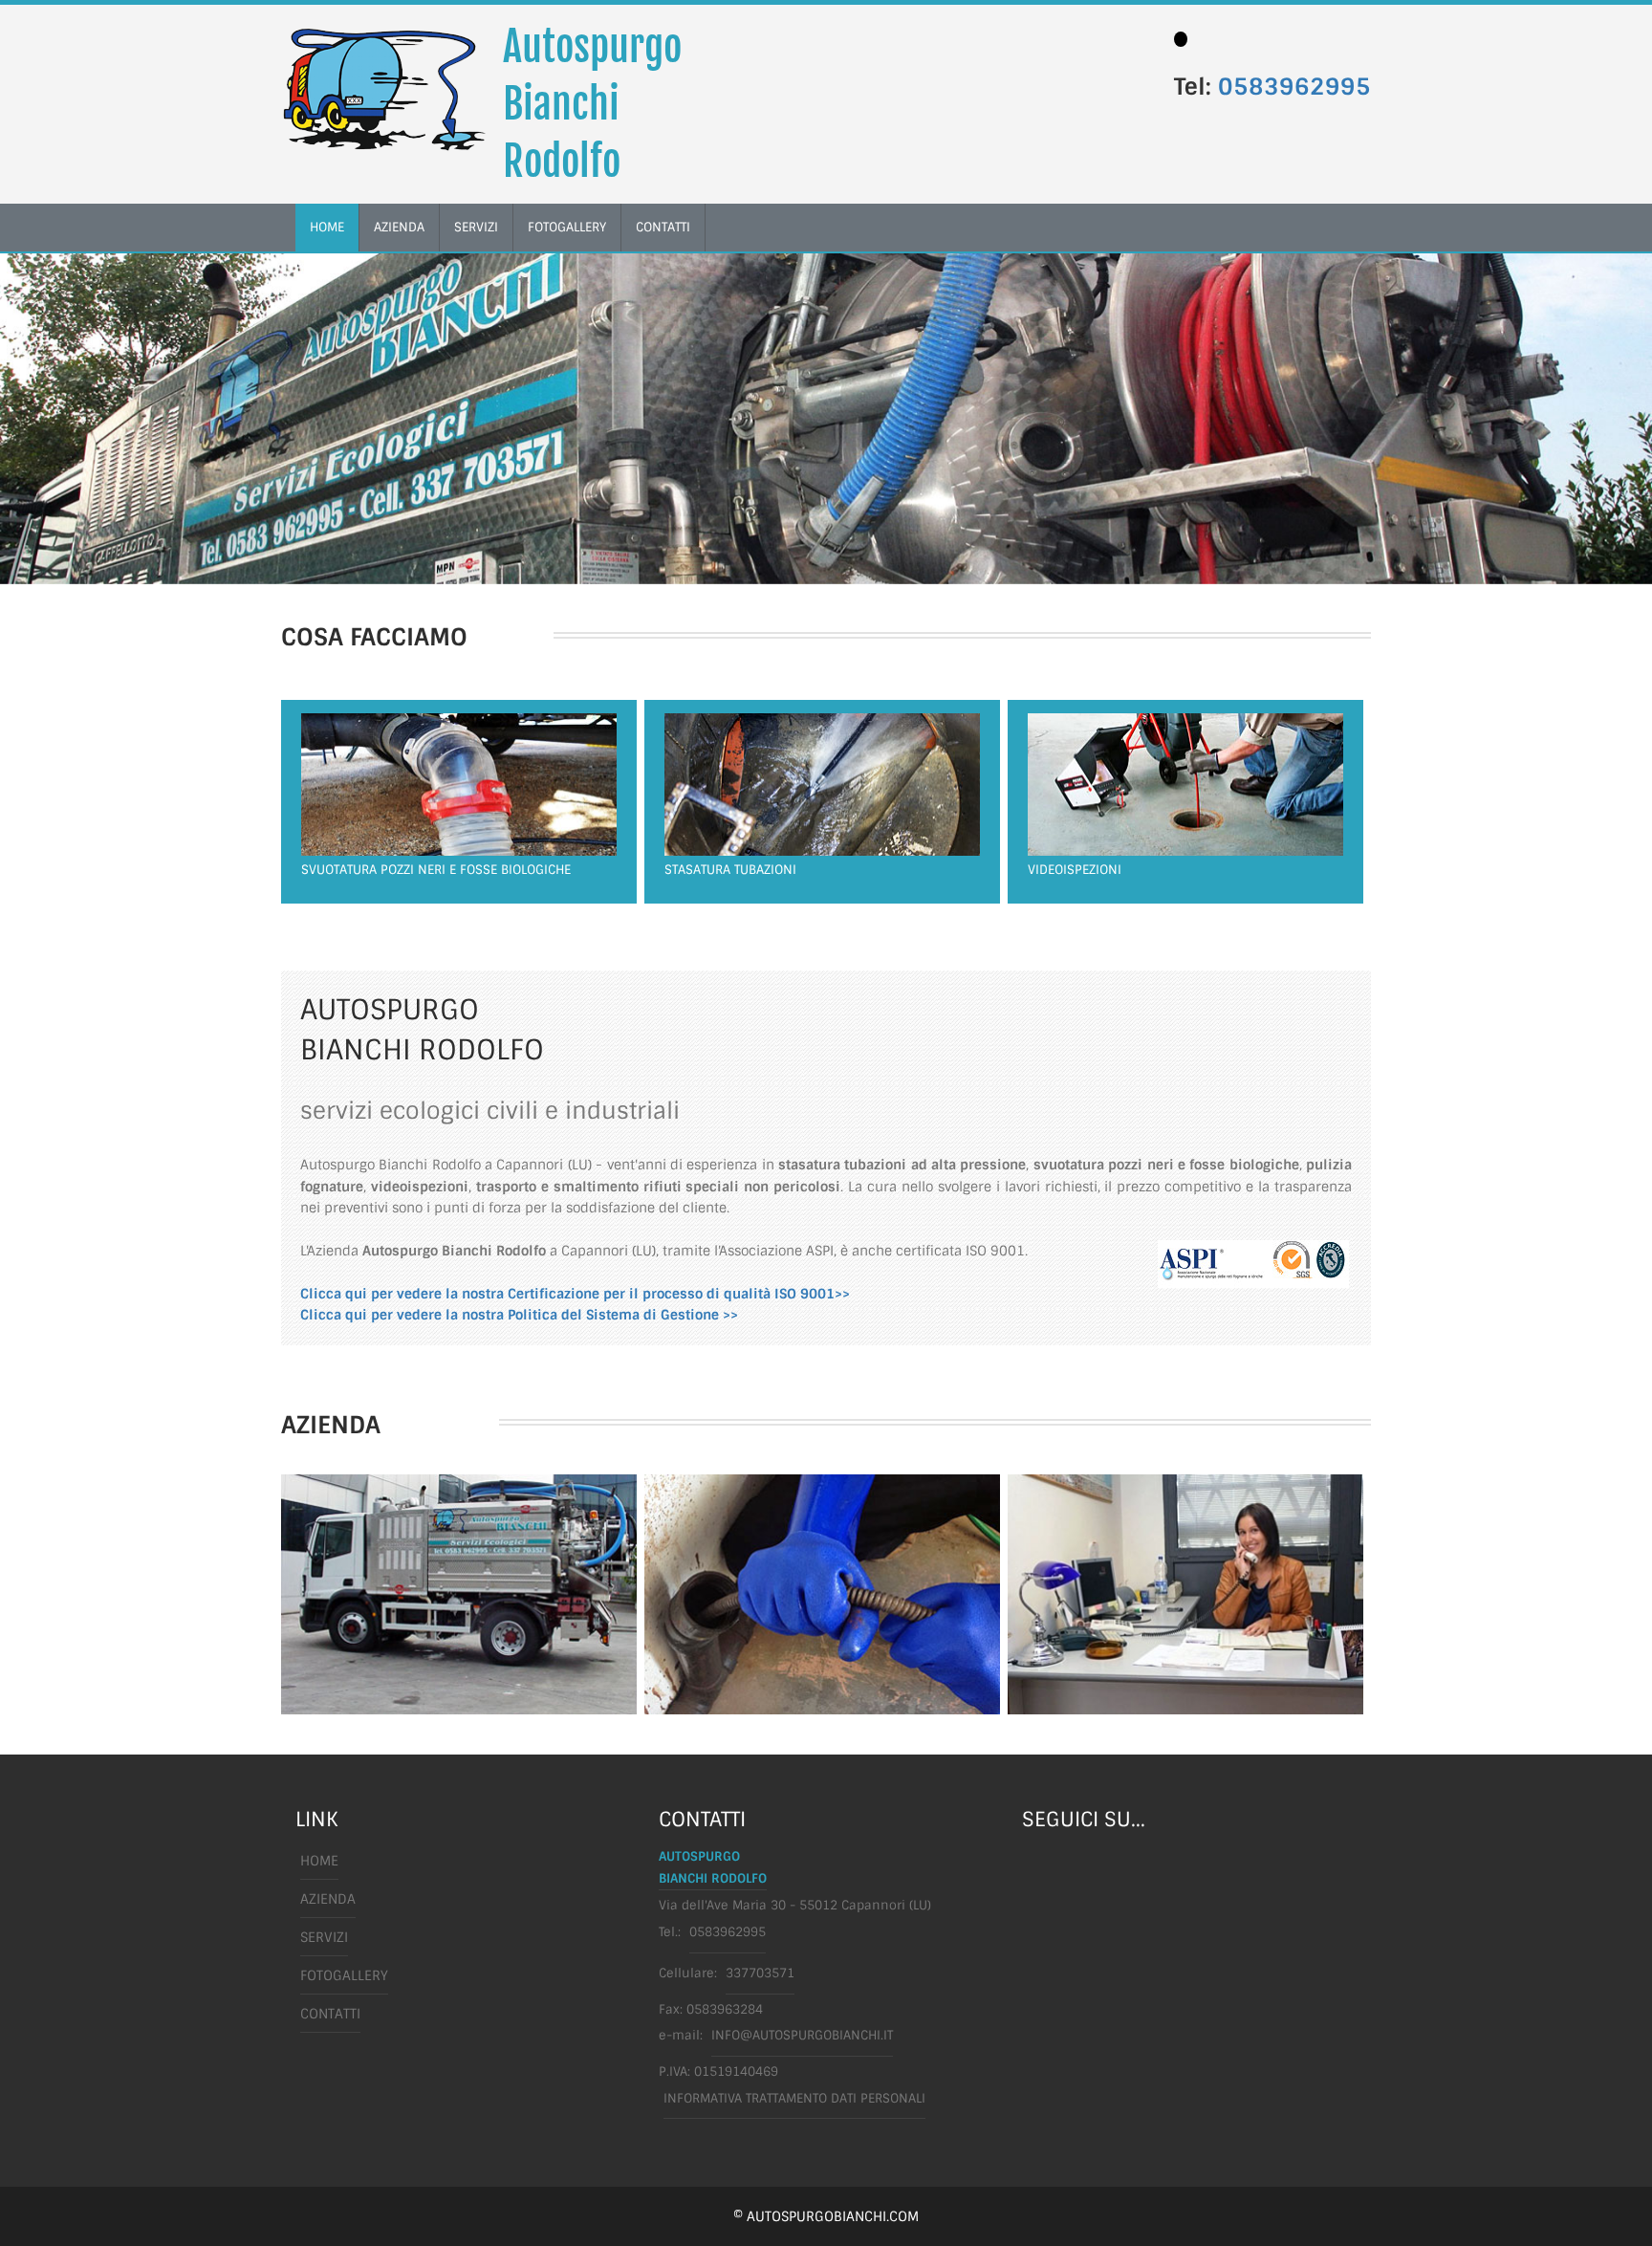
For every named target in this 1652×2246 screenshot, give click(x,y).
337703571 (760, 1973)
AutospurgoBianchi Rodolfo (592, 104)
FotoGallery (567, 227)
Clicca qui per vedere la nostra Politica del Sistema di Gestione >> (519, 1315)
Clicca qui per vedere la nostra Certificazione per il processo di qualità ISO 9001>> (575, 1294)
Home (319, 1861)
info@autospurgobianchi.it (802, 2035)
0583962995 (1294, 87)
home (327, 227)
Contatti (330, 2014)
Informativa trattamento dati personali (794, 2098)
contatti (663, 227)
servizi (476, 227)
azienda (399, 227)
